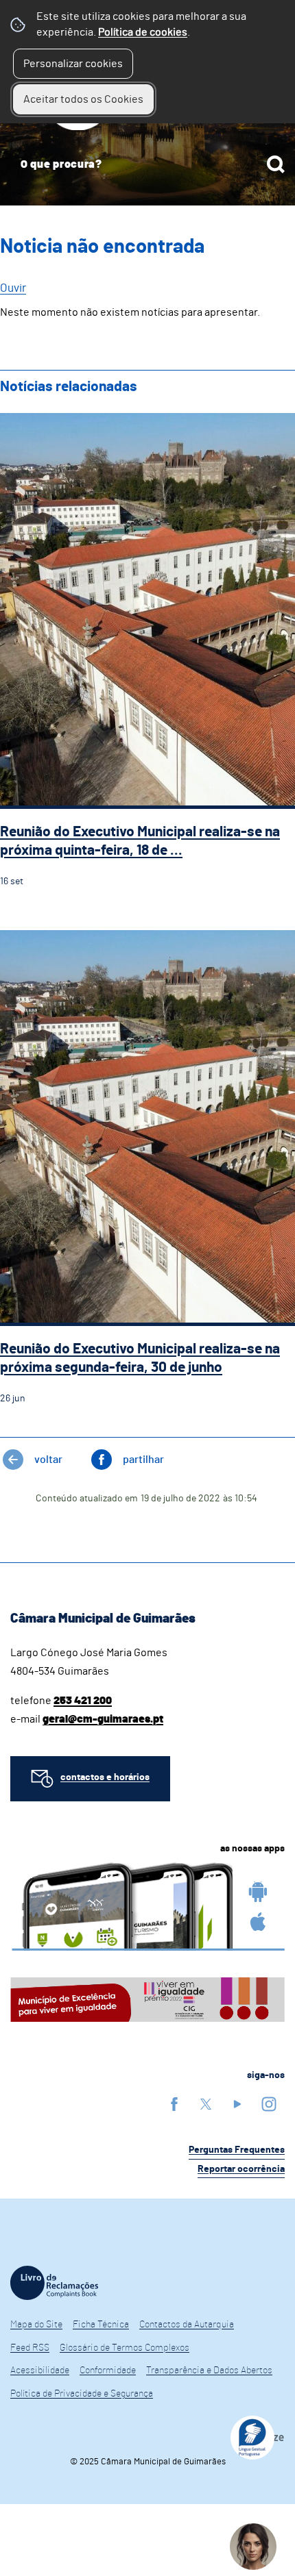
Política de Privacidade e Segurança (82, 2394)
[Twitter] (206, 2104)
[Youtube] (237, 2104)
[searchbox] (147, 164)
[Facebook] (174, 2104)
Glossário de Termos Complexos (125, 2348)
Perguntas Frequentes (237, 2150)
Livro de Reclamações (54, 2283)
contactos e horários (105, 1777)
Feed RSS (30, 2348)
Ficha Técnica (101, 2325)
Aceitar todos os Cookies (83, 99)
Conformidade (108, 2371)
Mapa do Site (36, 2325)
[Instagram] (269, 2104)
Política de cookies (143, 32)
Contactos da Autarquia (187, 2325)
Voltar (48, 1460)
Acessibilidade (40, 2371)
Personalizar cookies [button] (73, 64)
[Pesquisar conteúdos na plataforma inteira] (276, 164)
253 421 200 (83, 1701)
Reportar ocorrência (241, 2169)
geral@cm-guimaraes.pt (103, 1719)
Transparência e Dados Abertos (209, 2371)
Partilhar (143, 1460)
